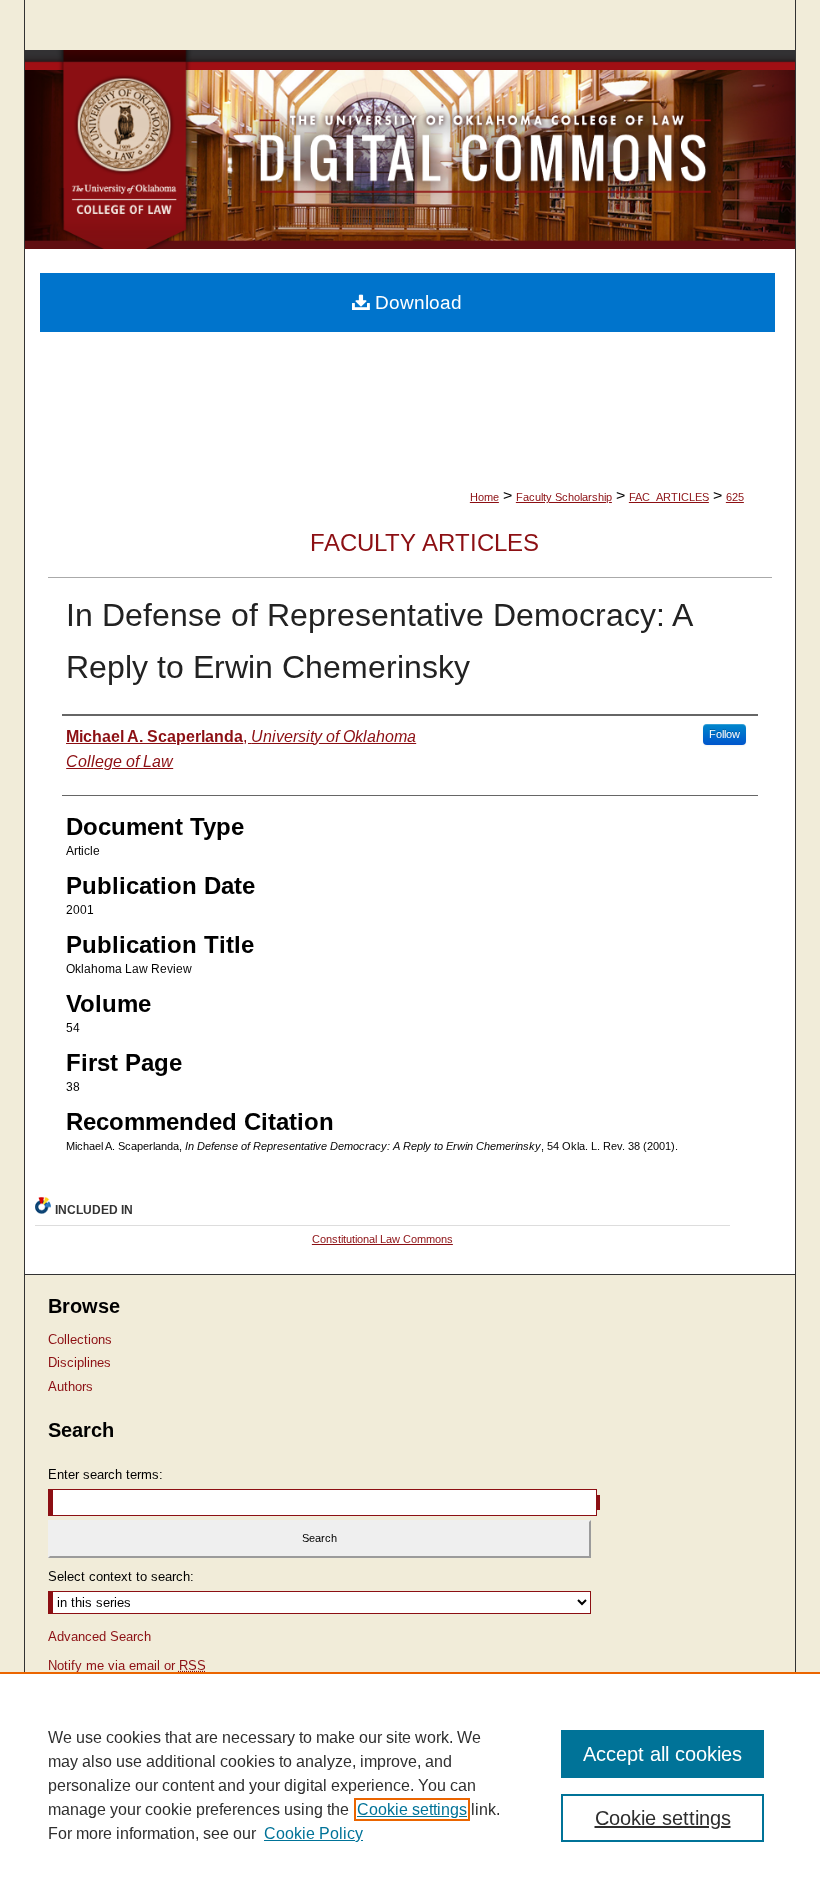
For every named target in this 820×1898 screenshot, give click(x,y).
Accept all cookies (662, 1754)
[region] (410, 1785)
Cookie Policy (313, 1833)
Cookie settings (412, 1809)
